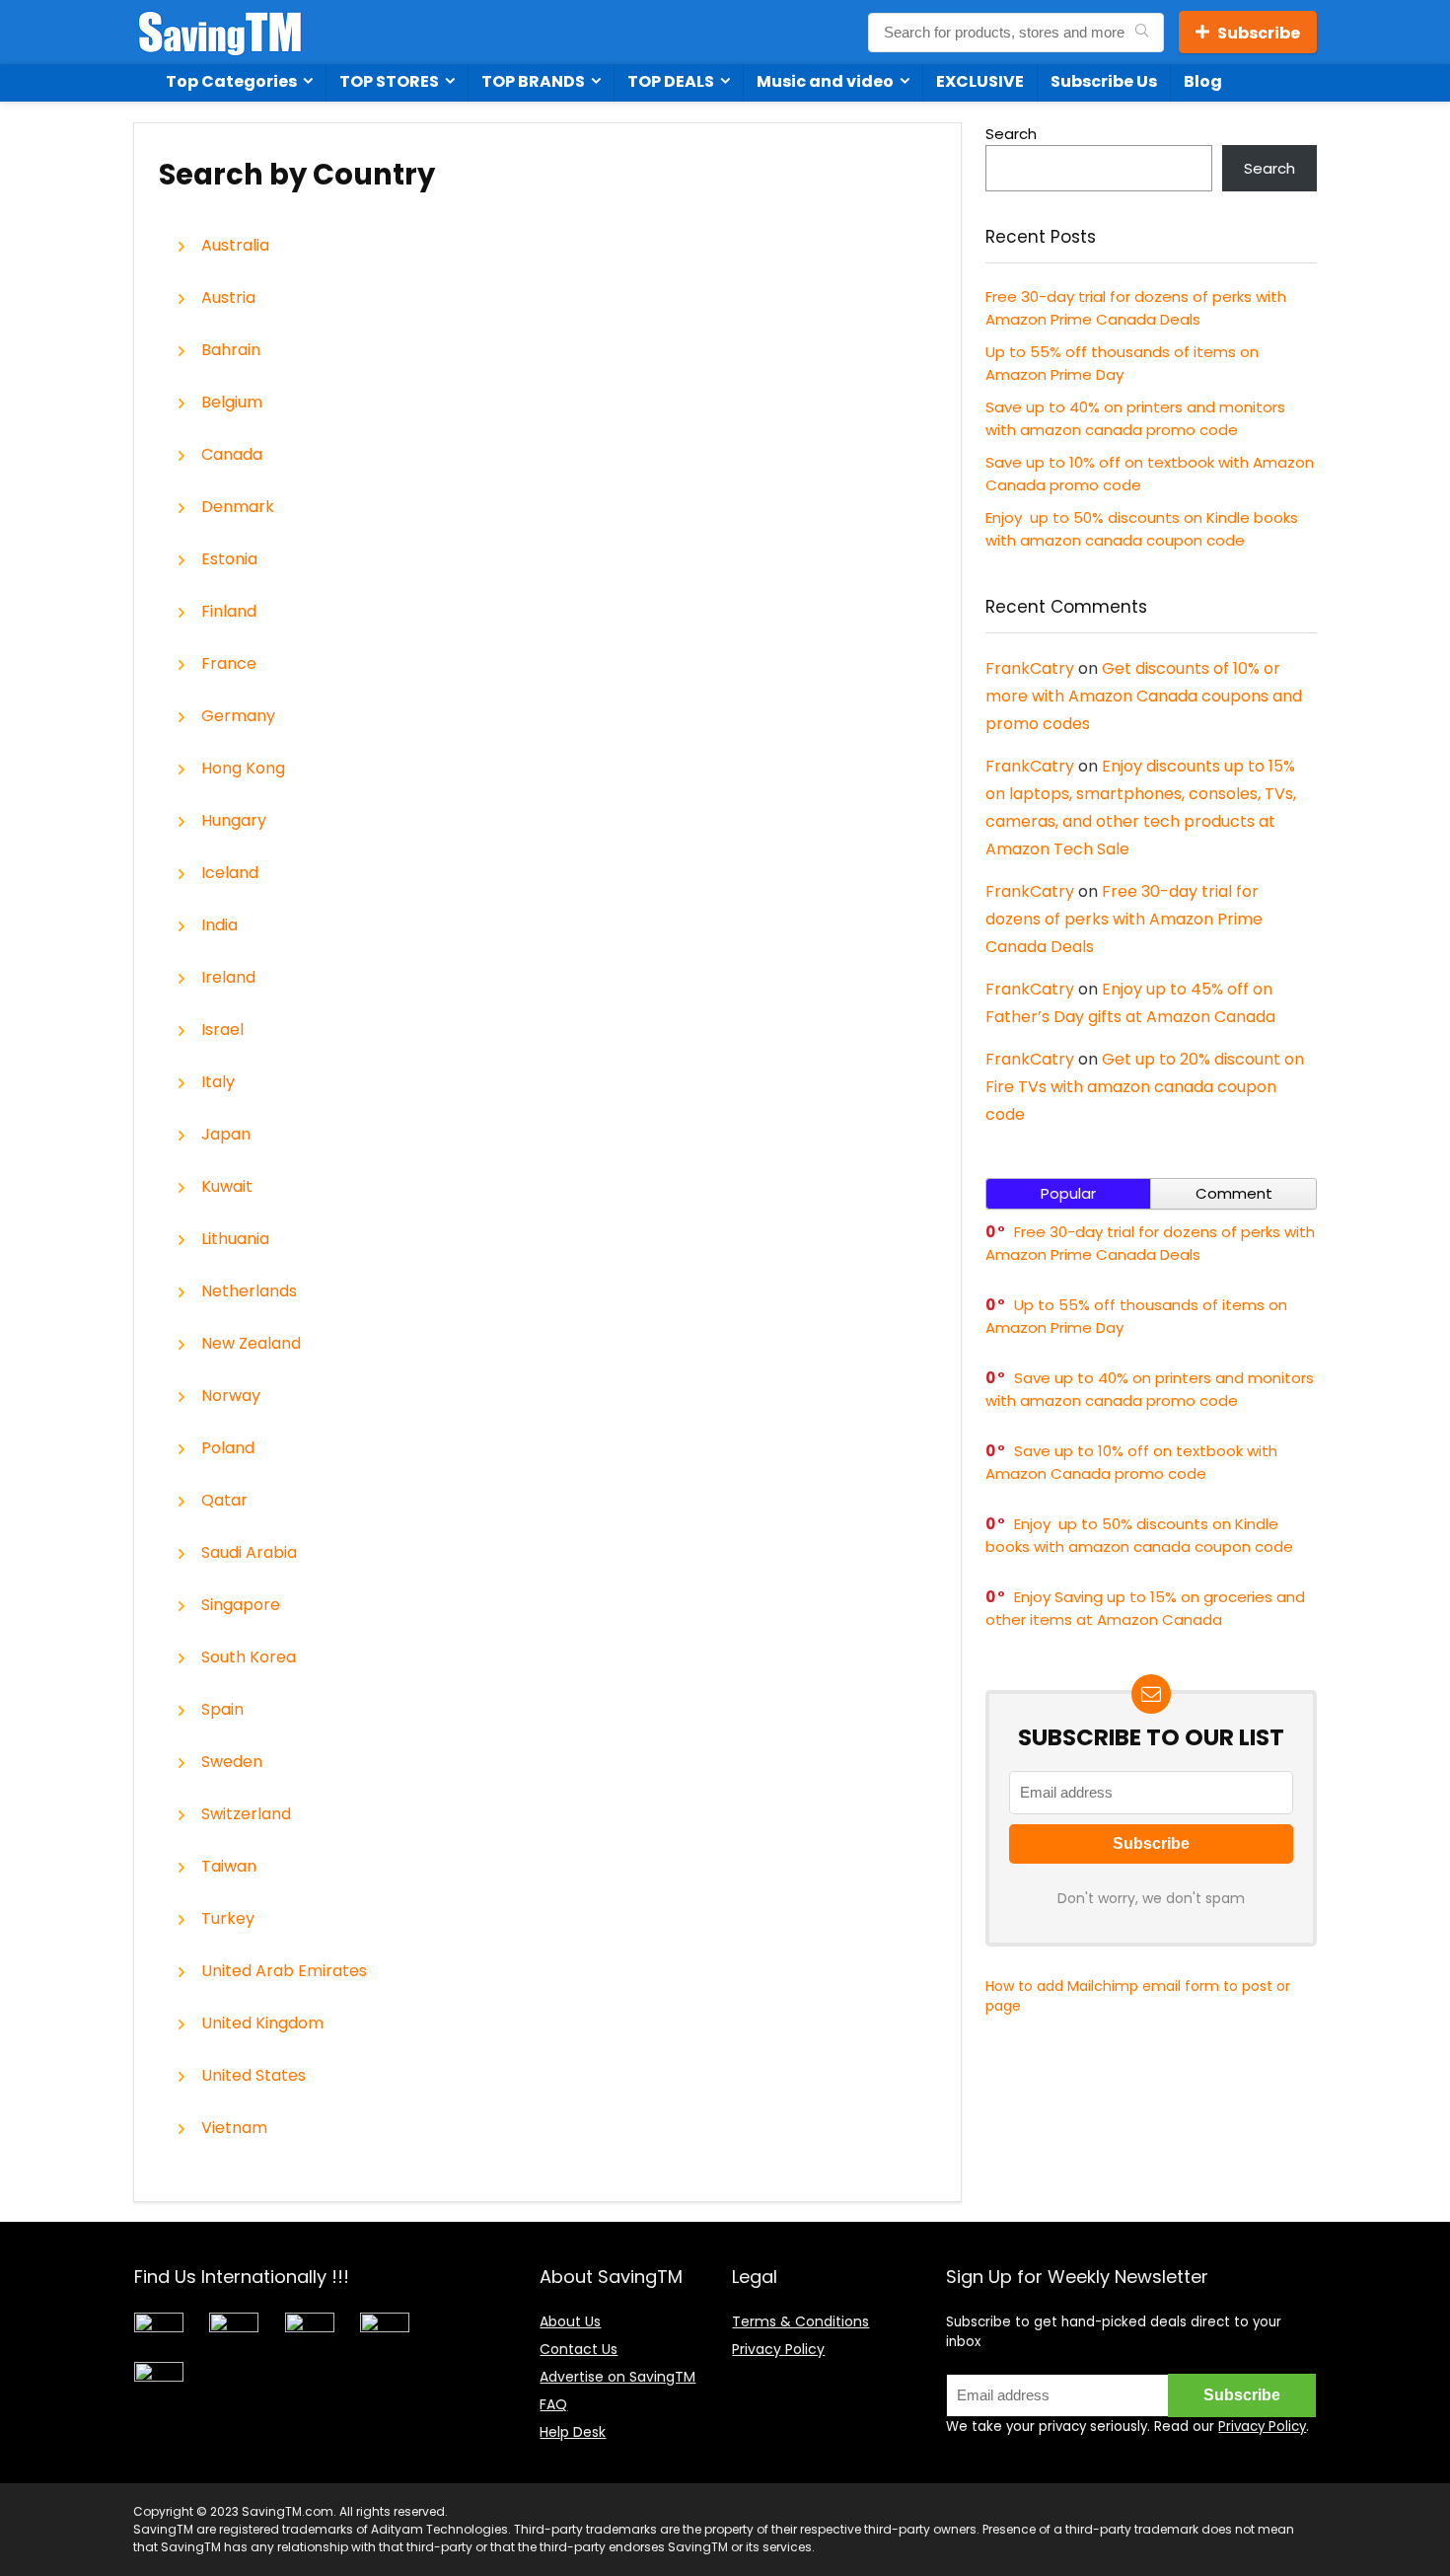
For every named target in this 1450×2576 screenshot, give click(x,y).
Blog (1203, 81)
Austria (228, 298)
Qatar (224, 1501)
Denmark (238, 507)
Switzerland (246, 1814)
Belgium (232, 403)
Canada (232, 455)
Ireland (228, 978)
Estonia (229, 559)
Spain (222, 1710)
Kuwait (227, 1187)
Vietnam (234, 2128)
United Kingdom (262, 2024)
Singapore (241, 1605)
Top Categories (231, 81)
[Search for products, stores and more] (1142, 33)
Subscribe (1259, 33)
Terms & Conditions (800, 2321)
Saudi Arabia (249, 1553)
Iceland (230, 873)
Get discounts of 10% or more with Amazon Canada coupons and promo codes (1144, 696)
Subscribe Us (1104, 81)
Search (1011, 134)
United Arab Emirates (284, 1971)
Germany (238, 716)
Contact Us (579, 2349)
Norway (231, 1396)
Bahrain (231, 350)
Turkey (228, 1919)
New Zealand (251, 1344)
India (219, 925)
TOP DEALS (671, 81)
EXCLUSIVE (980, 81)
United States (254, 2076)
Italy (218, 1082)
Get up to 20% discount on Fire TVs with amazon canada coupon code (1145, 1087)
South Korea (249, 1657)
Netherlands (249, 1291)
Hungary (234, 821)
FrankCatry (1030, 668)
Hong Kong (243, 769)
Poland (228, 1448)
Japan (226, 1135)
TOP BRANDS (533, 81)
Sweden (232, 1762)
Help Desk (573, 2432)
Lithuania (235, 1239)
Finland (229, 612)
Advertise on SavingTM (617, 2377)
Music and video (825, 81)
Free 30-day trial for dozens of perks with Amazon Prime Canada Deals (1124, 919)
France (229, 664)
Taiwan (229, 1867)
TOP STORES (389, 81)
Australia (235, 246)
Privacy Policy (778, 2349)
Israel (222, 1030)
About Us (570, 2321)
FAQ (553, 2404)
